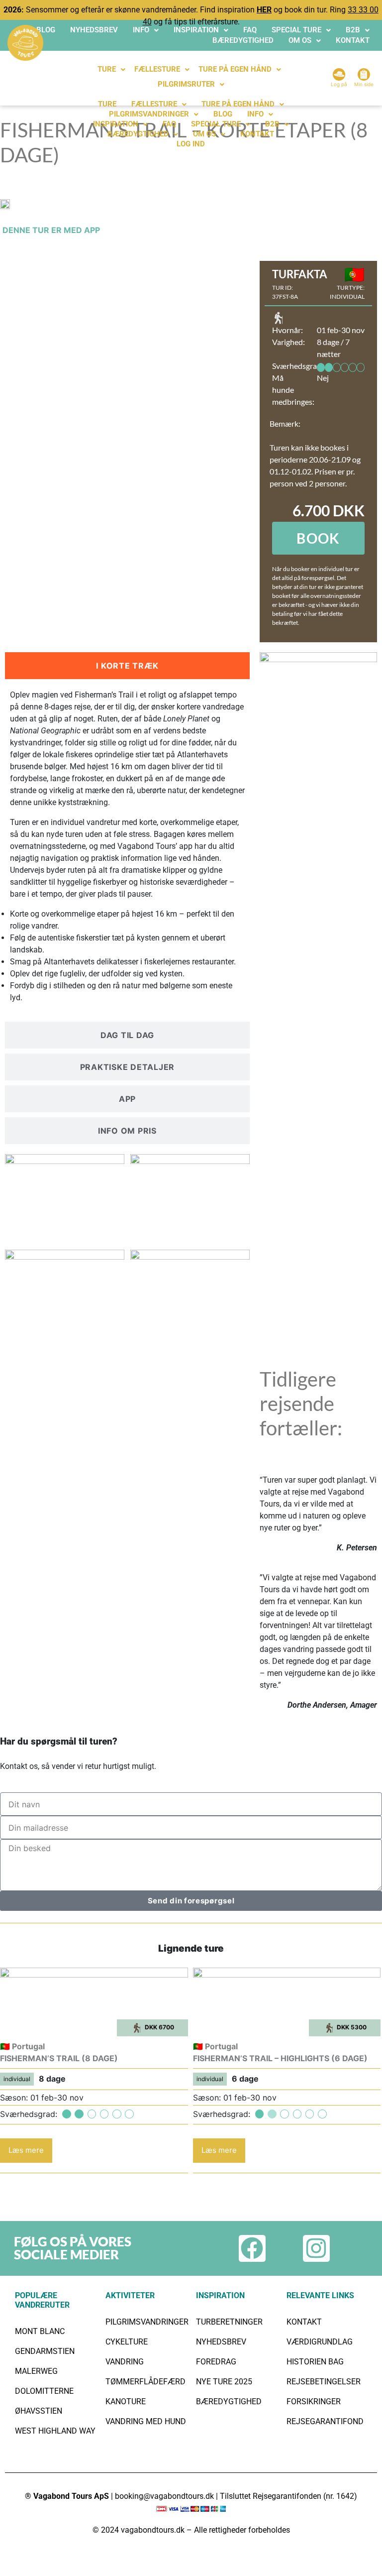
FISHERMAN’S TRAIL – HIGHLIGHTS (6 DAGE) (280, 2058)
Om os (204, 134)
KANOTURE (126, 2401)
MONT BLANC (40, 2331)
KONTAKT (353, 40)
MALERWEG (36, 2371)
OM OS (300, 40)
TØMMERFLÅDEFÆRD (145, 2382)
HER (264, 10)
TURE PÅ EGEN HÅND (235, 69)
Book (318, 538)
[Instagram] (316, 2248)
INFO (141, 30)
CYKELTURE (127, 2342)
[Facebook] (252, 2248)
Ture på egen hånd (238, 104)
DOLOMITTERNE (44, 2391)
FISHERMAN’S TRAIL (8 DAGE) (59, 2058)
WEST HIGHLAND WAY (55, 2431)
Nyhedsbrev (94, 30)
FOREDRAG (216, 2362)
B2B (353, 30)
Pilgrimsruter (186, 84)
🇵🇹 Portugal (22, 2046)
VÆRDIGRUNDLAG (320, 2342)
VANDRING (125, 2362)
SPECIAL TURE (296, 30)
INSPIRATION (196, 30)
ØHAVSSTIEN (39, 2411)
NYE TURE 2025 (224, 2382)
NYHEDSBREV (221, 2342)
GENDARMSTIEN (45, 2351)
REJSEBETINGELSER (324, 2382)
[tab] (127, 666)
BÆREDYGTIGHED (243, 40)
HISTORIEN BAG (315, 2362)
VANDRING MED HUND (146, 2421)
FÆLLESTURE (157, 69)
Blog (46, 30)
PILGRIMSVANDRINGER (149, 114)
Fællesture (154, 104)
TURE (107, 69)
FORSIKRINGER (314, 2401)
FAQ (250, 30)
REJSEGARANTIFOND (325, 2421)
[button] (146, 30)
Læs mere (26, 2150)
